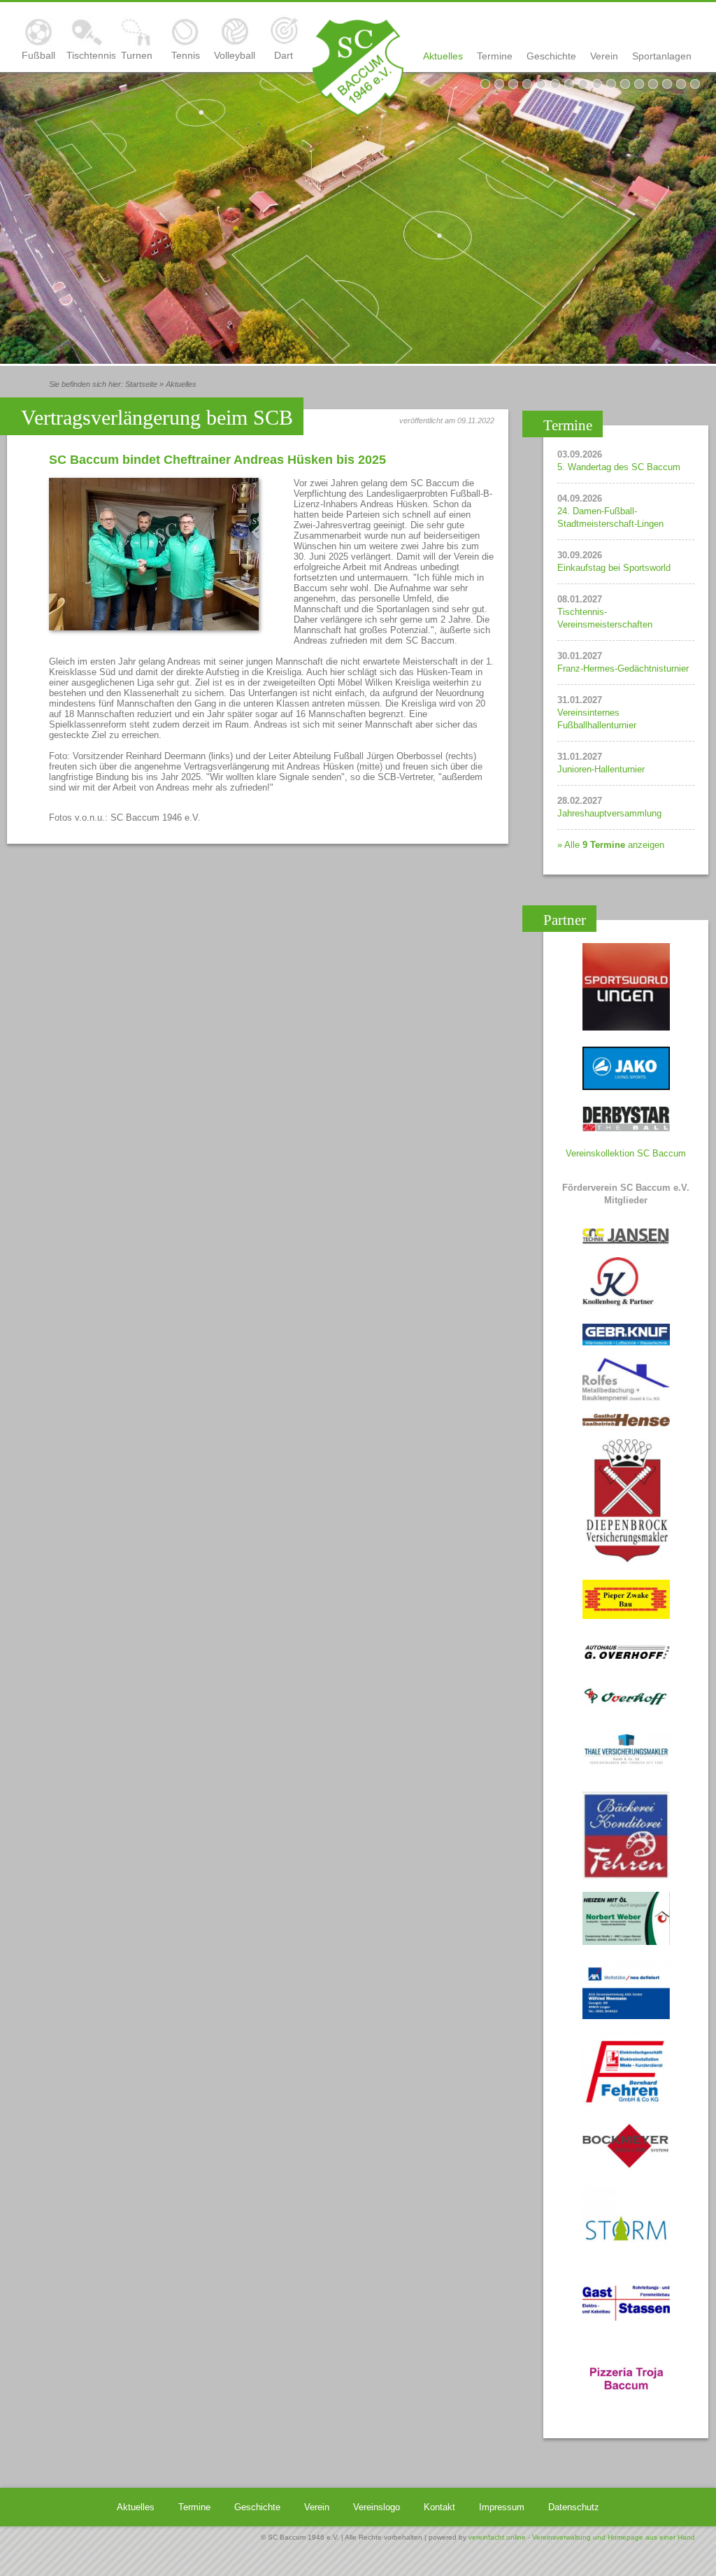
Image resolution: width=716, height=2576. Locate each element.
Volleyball (235, 55)
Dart (284, 55)
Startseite (141, 384)
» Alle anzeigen (611, 845)
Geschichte (551, 56)
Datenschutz (574, 2507)
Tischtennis (87, 55)
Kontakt (439, 2507)
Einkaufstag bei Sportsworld (614, 568)
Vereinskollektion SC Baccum (626, 1153)
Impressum (502, 2507)
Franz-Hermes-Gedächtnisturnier (623, 668)
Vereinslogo (377, 2507)
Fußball (38, 55)
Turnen (137, 55)
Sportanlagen (662, 56)
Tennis (186, 55)
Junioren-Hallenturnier (601, 769)
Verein (604, 56)
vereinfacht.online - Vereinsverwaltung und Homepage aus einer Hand (582, 2537)
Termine (495, 56)
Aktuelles (443, 56)
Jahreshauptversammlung (609, 813)
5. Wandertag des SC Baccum (619, 467)
